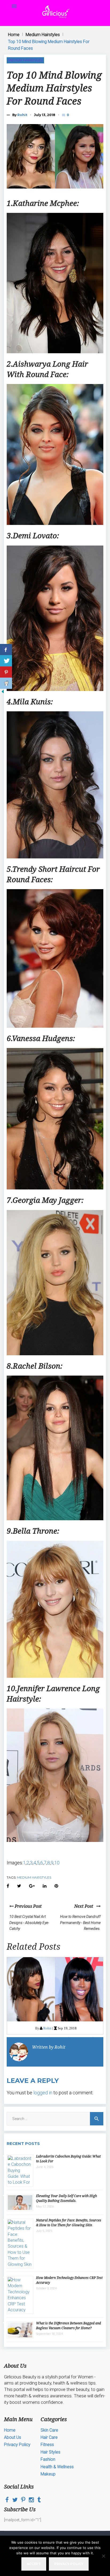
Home (14, 35)
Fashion (48, 2459)
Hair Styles (50, 2452)
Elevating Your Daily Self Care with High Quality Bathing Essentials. (66, 2198)
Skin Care (49, 2430)
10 (57, 1863)
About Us (13, 2437)
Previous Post (28, 1906)
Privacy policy (69, 2564)
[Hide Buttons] (3, 693)
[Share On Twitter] (6, 661)
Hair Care (49, 2437)
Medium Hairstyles (43, 35)
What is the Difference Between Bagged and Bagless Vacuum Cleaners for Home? (68, 2326)
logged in (43, 2093)
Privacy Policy (17, 2445)
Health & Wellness (57, 2467)
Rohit (22, 115)
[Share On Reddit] (6, 683)
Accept (34, 2564)
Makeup (48, 2474)
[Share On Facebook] (6, 650)
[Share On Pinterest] (6, 672)
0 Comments (68, 115)
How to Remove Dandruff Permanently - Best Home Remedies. (80, 1923)
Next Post (85, 1906)
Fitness (47, 2445)
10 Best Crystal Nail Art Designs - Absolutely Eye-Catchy (29, 1923)
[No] (103, 2556)
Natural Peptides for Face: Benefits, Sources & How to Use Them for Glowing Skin (69, 2223)
